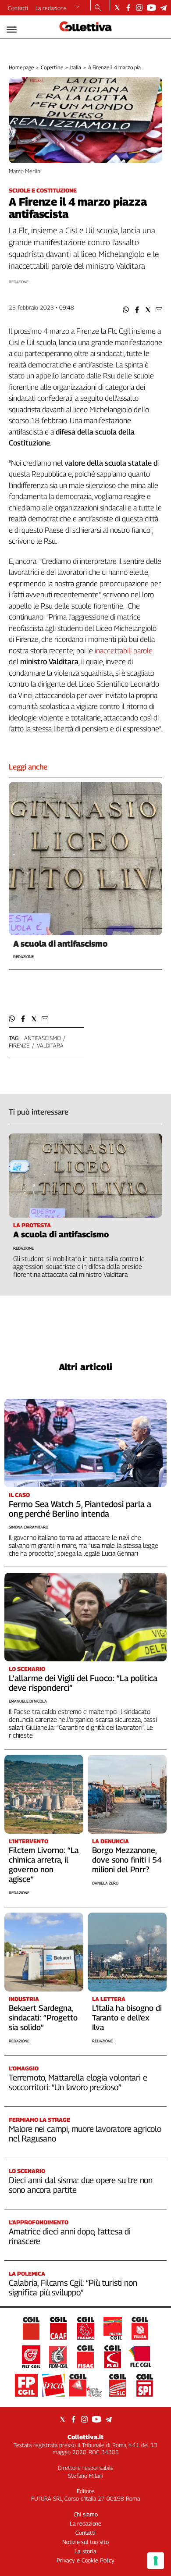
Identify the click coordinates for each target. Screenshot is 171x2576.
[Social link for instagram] (139, 8)
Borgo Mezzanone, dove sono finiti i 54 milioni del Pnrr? (127, 1860)
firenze (19, 1045)
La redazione (51, 8)
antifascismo (42, 1038)
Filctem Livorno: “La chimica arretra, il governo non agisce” (44, 1865)
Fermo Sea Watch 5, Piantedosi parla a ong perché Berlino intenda (80, 1509)
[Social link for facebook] (128, 8)
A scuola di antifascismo (60, 944)
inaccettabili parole (124, 651)
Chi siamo (86, 2514)
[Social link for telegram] (163, 8)
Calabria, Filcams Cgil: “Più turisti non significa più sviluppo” (73, 2287)
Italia (76, 67)
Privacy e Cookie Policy (85, 2560)
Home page (21, 67)
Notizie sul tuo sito (85, 2542)
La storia (85, 2551)
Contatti (18, 8)
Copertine (52, 67)
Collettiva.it (85, 2437)
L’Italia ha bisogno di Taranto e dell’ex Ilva (127, 2018)
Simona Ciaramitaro (28, 1527)
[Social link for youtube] (151, 8)
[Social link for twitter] (117, 8)
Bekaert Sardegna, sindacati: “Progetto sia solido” (43, 2018)
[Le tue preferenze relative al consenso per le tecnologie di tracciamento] (156, 2561)
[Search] (98, 8)
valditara (50, 1045)
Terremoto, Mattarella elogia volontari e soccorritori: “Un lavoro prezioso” (78, 2082)
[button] (126, 310)
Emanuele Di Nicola (28, 1701)
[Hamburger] (12, 30)
